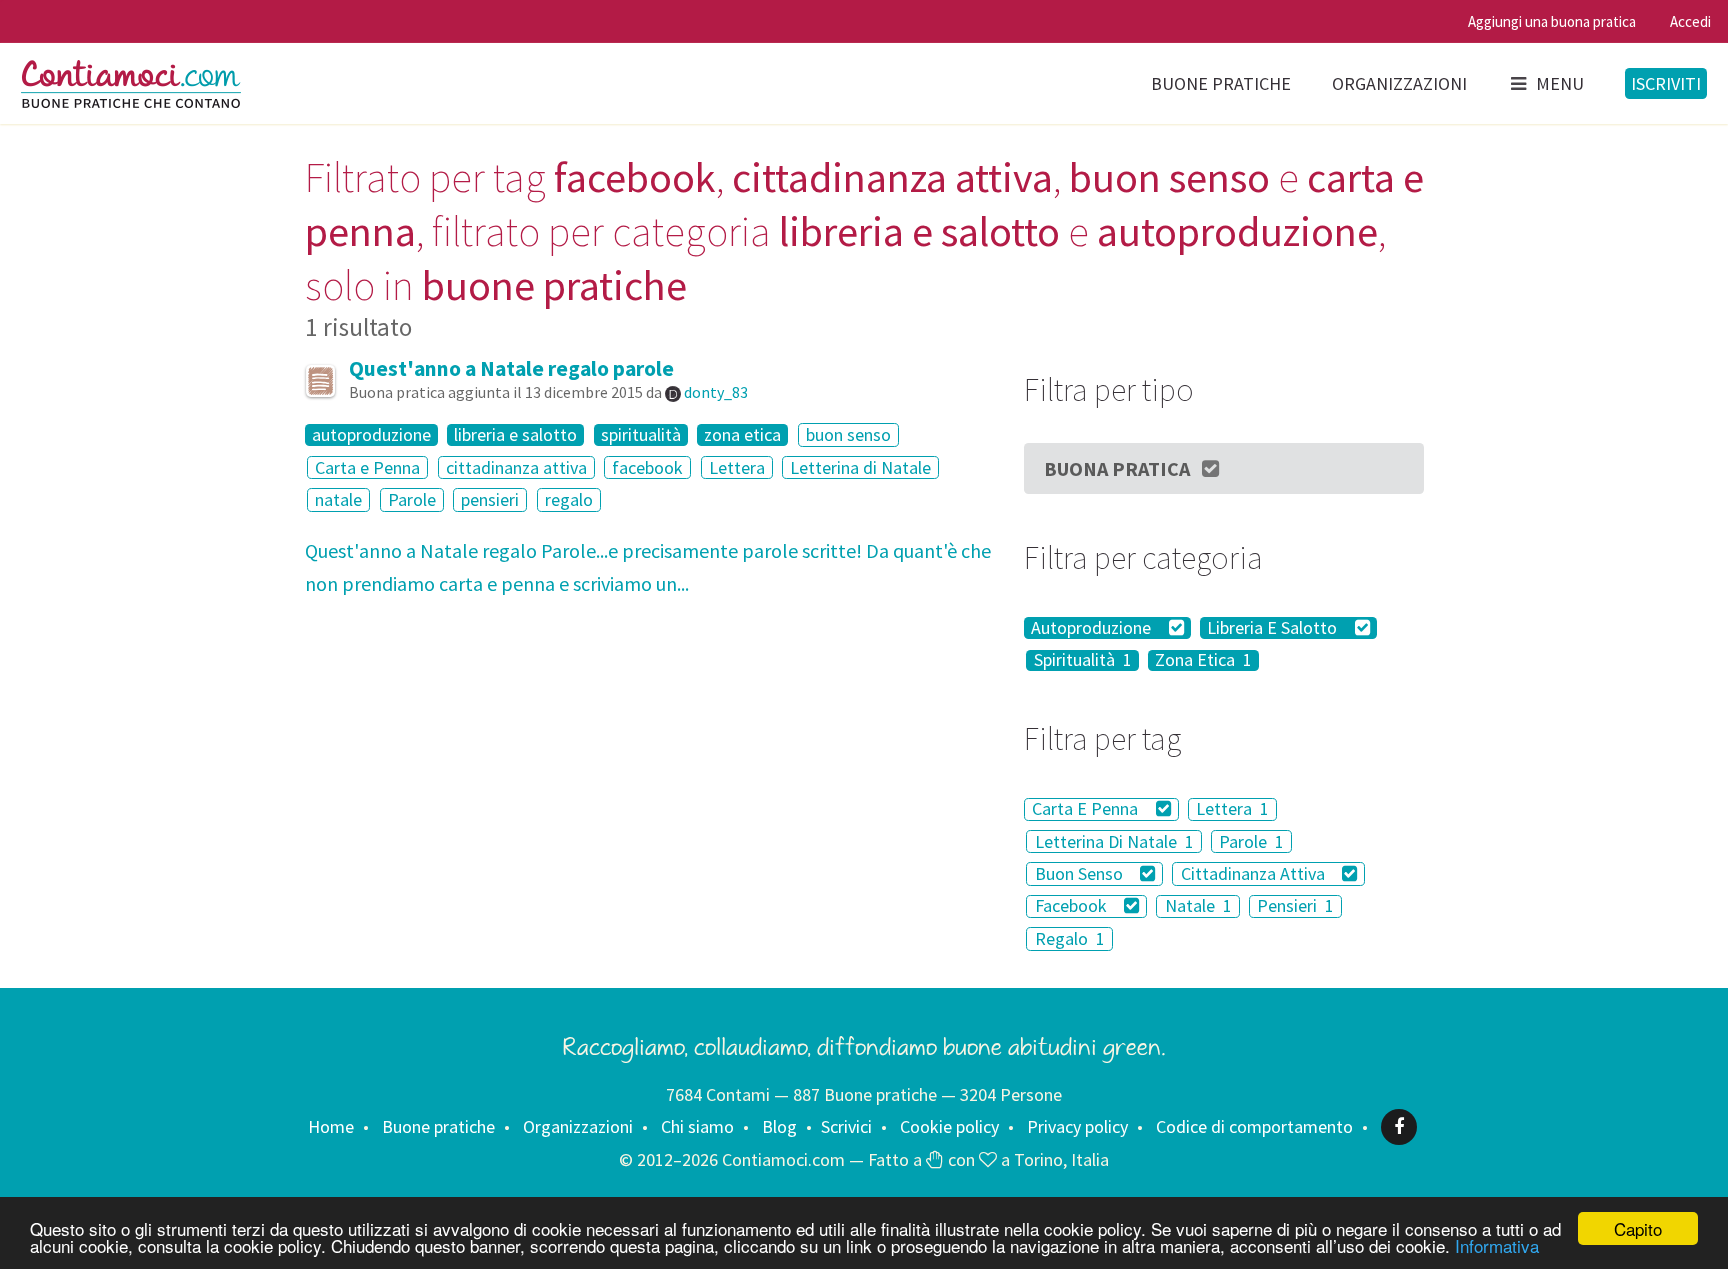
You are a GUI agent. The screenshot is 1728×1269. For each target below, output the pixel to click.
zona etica (742, 435)
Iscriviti (1666, 83)
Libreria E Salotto (1274, 628)
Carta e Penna (367, 467)
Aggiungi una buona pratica (1552, 21)
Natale (1198, 906)
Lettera (737, 467)
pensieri (490, 499)
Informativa (1497, 1245)
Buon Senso (1081, 873)
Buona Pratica (1117, 468)
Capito (1638, 1228)
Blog (779, 1126)
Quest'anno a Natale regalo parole (511, 368)
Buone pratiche (1221, 83)
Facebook (1073, 906)
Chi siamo (697, 1126)
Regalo (1070, 938)
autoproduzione (371, 435)
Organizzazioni (1399, 83)
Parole (412, 499)
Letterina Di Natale (1114, 841)
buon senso (848, 434)
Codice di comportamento (1254, 1126)
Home (331, 1126)
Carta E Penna (1087, 809)
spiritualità (641, 435)
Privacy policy (1077, 1126)
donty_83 (716, 392)
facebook (647, 467)
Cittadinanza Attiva (1255, 873)
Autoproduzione (1093, 628)
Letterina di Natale (860, 467)
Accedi (1690, 21)
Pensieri (1295, 906)
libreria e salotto (515, 435)
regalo (569, 499)
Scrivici (846, 1126)
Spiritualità (1083, 661)
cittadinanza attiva (516, 467)
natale (338, 499)
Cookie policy (949, 1126)
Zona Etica (1203, 661)
